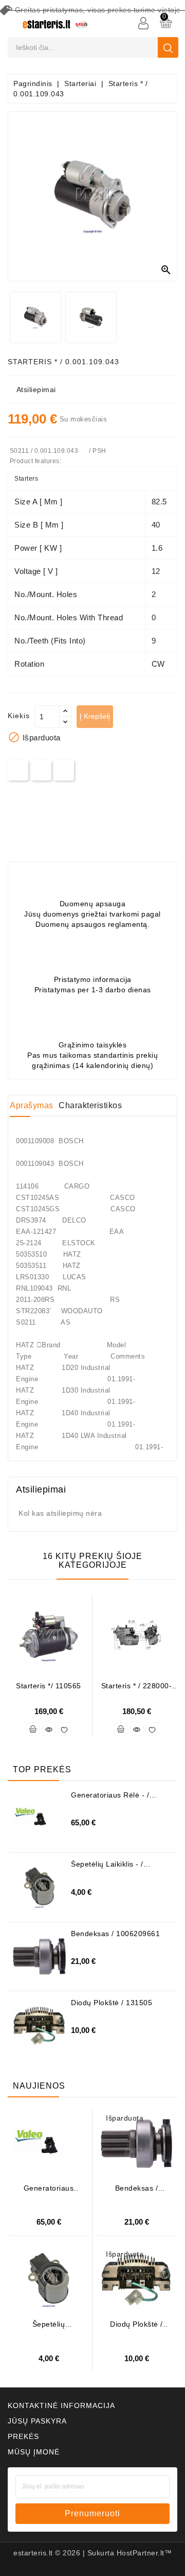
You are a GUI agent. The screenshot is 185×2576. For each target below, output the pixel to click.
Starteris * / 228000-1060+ (137, 1690)
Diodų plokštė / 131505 (112, 2003)
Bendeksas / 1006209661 (115, 1934)
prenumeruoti (92, 2513)
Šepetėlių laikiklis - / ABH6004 (107, 1868)
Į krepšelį (95, 716)
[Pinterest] (64, 770)
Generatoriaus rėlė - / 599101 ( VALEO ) (110, 1799)
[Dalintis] (18, 770)
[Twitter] (41, 770)
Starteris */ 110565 (49, 1686)
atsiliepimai (36, 389)
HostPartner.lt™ (144, 2553)
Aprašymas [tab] (32, 1105)
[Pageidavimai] (64, 1729)
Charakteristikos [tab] (90, 1105)
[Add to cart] (33, 1729)
